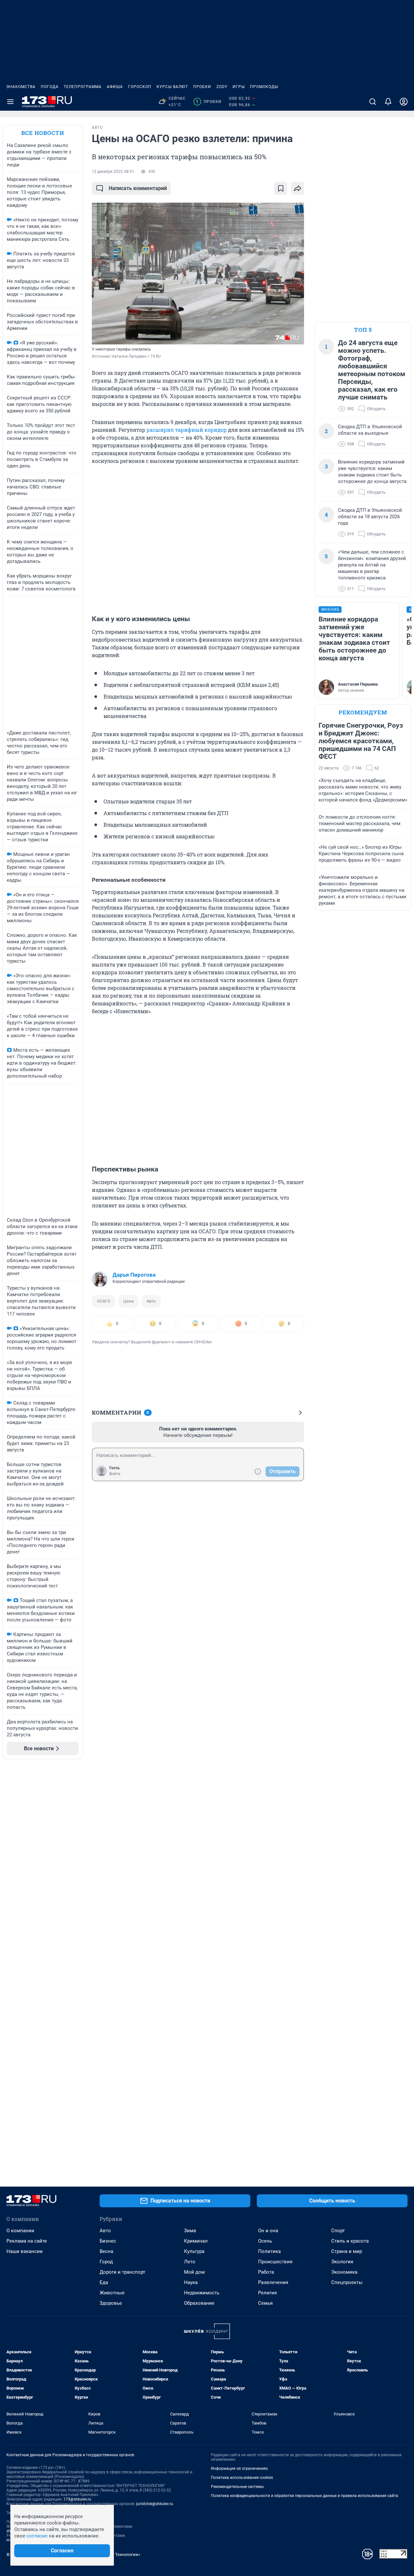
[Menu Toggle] (10, 102)
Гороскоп (140, 87)
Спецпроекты (347, 2282)
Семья (265, 2303)
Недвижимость (202, 2293)
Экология (342, 2262)
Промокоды (264, 87)
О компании (20, 2231)
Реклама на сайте (27, 2241)
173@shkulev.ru (77, 2499)
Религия (267, 2293)
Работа (266, 2272)
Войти (115, 1474)
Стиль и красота (350, 2241)
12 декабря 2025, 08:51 (113, 172)
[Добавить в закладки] (281, 188)
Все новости (43, 133)
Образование (199, 2303)
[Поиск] (373, 102)
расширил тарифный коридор (187, 430)
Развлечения (273, 2282)
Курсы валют (172, 87)
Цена (128, 1301)
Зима (190, 2231)
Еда (104, 2282)
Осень (265, 2241)
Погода (50, 87)
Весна (106, 2251)
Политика (269, 2251)
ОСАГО (104, 1301)
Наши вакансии (25, 2251)
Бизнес (108, 2241)
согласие (37, 2536)
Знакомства (21, 87)
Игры (239, 87)
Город (106, 2262)
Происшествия (275, 2262)
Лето (190, 2262)
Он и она (268, 2231)
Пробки (202, 87)
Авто (151, 1301)
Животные (112, 2293)
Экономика (344, 2272)
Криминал (196, 2241)
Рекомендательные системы (237, 2487)
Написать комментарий (138, 188)
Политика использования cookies (242, 2478)
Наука (191, 2282)
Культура (194, 2251)
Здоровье (111, 2303)
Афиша (115, 87)
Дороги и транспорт (122, 2272)
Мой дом (194, 2272)
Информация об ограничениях (239, 2469)
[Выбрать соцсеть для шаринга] (298, 188)
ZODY (222, 87)
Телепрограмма (83, 87)
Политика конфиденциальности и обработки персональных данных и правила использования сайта (305, 2496)
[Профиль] (404, 102)
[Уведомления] (388, 102)
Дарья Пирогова (134, 1275)
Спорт (338, 2231)
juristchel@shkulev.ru (155, 2504)
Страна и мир (347, 2251)
